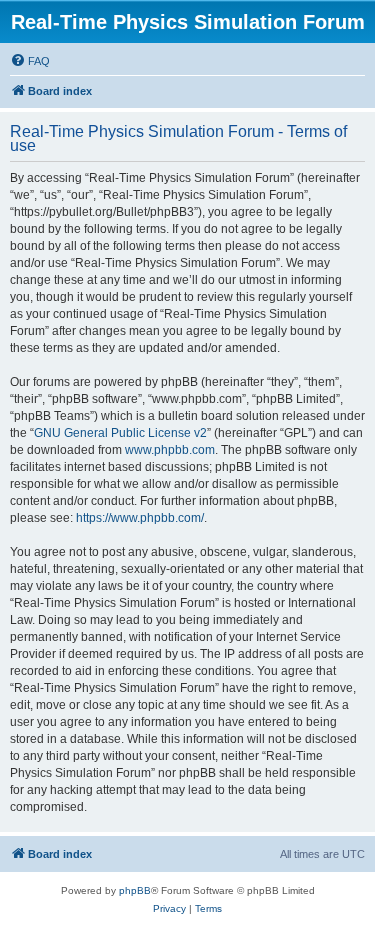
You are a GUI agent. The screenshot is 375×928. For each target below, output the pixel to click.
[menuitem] (30, 61)
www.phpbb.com (170, 450)
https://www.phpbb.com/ (140, 518)
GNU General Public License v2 (120, 433)
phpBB (135, 890)
